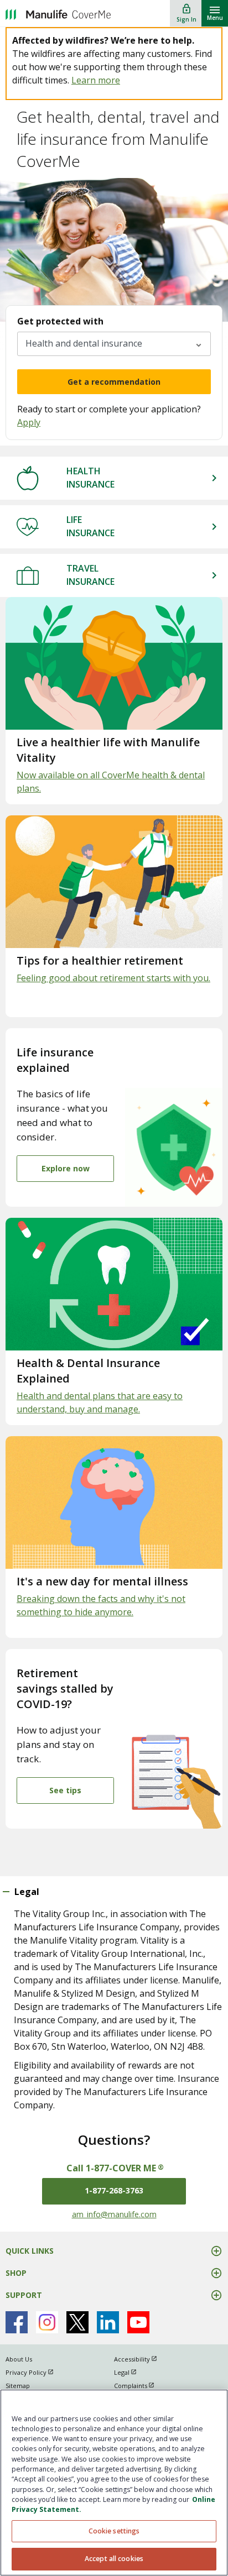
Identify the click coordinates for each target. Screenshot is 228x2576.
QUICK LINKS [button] (30, 2251)
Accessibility (141, 2359)
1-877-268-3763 (114, 2190)
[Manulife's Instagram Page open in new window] (47, 2322)
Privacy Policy (35, 2372)
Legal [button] (27, 1892)
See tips (65, 1790)
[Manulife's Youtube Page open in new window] (138, 2322)
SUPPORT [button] (24, 2295)
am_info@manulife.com (114, 2214)
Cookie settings (114, 2531)
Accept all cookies (114, 2559)
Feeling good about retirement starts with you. (113, 978)
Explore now (66, 1168)
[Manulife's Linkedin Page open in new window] (108, 2322)
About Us (19, 2359)
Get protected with (60, 321)
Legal (130, 2372)
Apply (29, 422)
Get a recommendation (114, 382)
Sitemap (18, 2386)
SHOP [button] (16, 2273)
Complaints (139, 2386)
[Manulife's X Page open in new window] (77, 2322)
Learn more (96, 80)
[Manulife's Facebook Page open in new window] (17, 2322)
